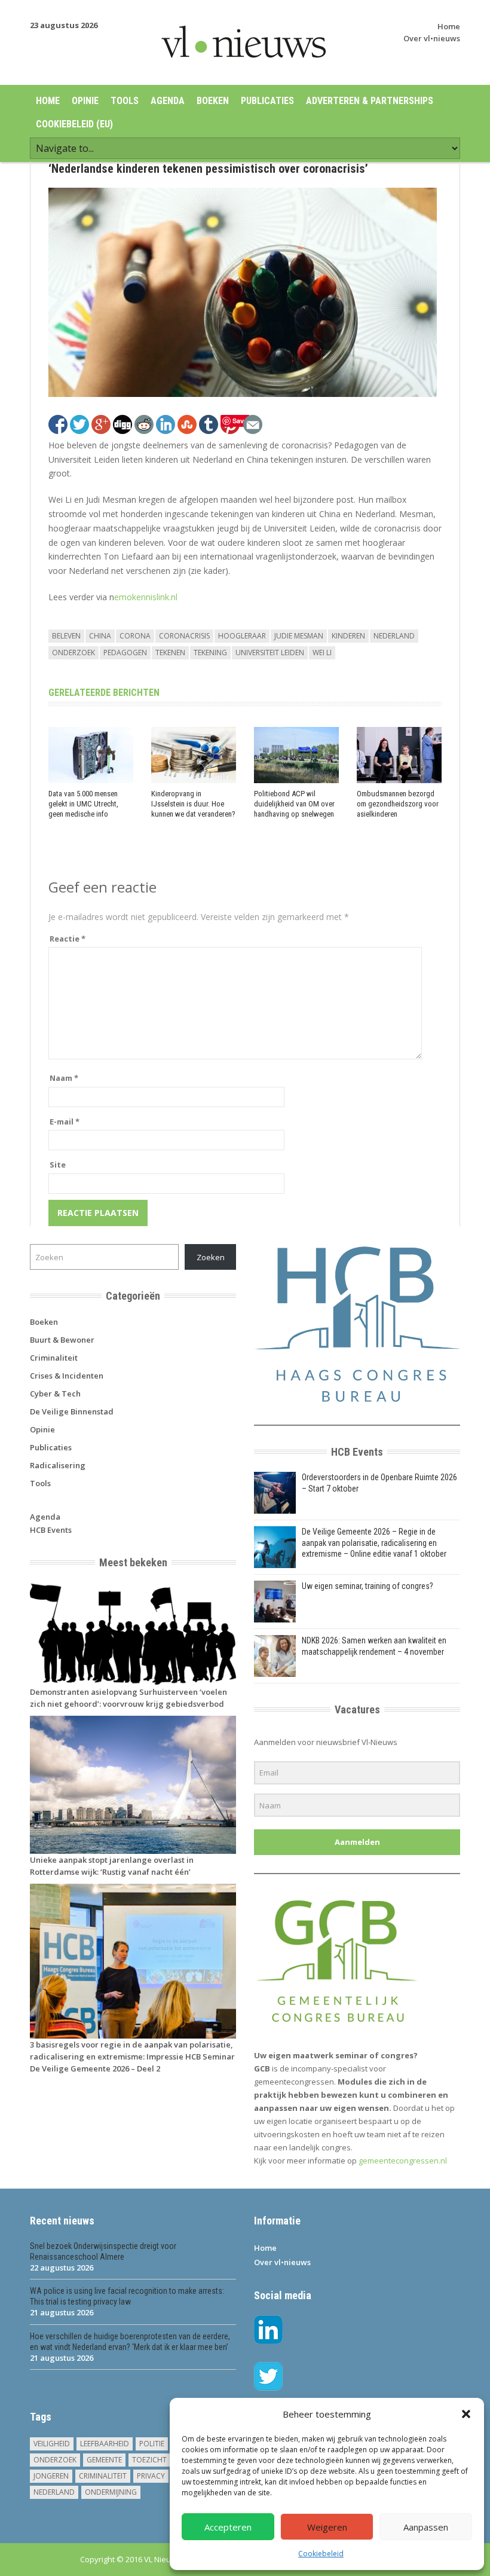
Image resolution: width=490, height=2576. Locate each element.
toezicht (149, 2460)
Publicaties (267, 101)
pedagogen (125, 653)
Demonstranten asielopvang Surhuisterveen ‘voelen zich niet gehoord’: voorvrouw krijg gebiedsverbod (128, 1698)
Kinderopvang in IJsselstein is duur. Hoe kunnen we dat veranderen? (193, 804)
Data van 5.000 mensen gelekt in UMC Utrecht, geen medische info (83, 804)
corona (135, 636)
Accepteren (228, 2527)
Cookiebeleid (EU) (74, 124)
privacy (151, 2476)
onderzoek (73, 653)
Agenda (168, 101)
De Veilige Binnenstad (72, 1411)
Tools (125, 101)
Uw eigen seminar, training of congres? (367, 1586)
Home (449, 26)
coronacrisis (184, 636)
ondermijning (111, 2492)
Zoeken (211, 1257)
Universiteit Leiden (270, 653)
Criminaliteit (54, 1358)
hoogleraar (242, 636)
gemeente (104, 2460)
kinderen (348, 636)
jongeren (51, 2476)
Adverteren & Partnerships (370, 101)
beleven (66, 636)
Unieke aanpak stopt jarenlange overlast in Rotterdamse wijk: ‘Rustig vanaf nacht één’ (112, 1866)
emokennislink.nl (146, 597)
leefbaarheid (105, 2444)
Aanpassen (426, 2527)
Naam (64, 1078)
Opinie (85, 101)
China (100, 636)
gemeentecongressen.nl (403, 2161)
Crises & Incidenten (67, 1376)
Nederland (394, 636)
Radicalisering (58, 1465)
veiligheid (52, 2444)
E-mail (65, 1122)
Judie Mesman (299, 636)
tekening (210, 653)
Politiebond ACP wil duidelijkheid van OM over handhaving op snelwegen (294, 804)
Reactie (68, 939)
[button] (466, 2414)
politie (152, 2444)
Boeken (213, 101)
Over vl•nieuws (432, 38)
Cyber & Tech (55, 1394)
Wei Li (322, 653)
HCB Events (51, 1530)
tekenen (170, 653)
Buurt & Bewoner (62, 1340)
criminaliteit (103, 2476)
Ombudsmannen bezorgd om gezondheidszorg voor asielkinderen (398, 804)
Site (58, 1165)
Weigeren (327, 2527)
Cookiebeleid (321, 2554)
